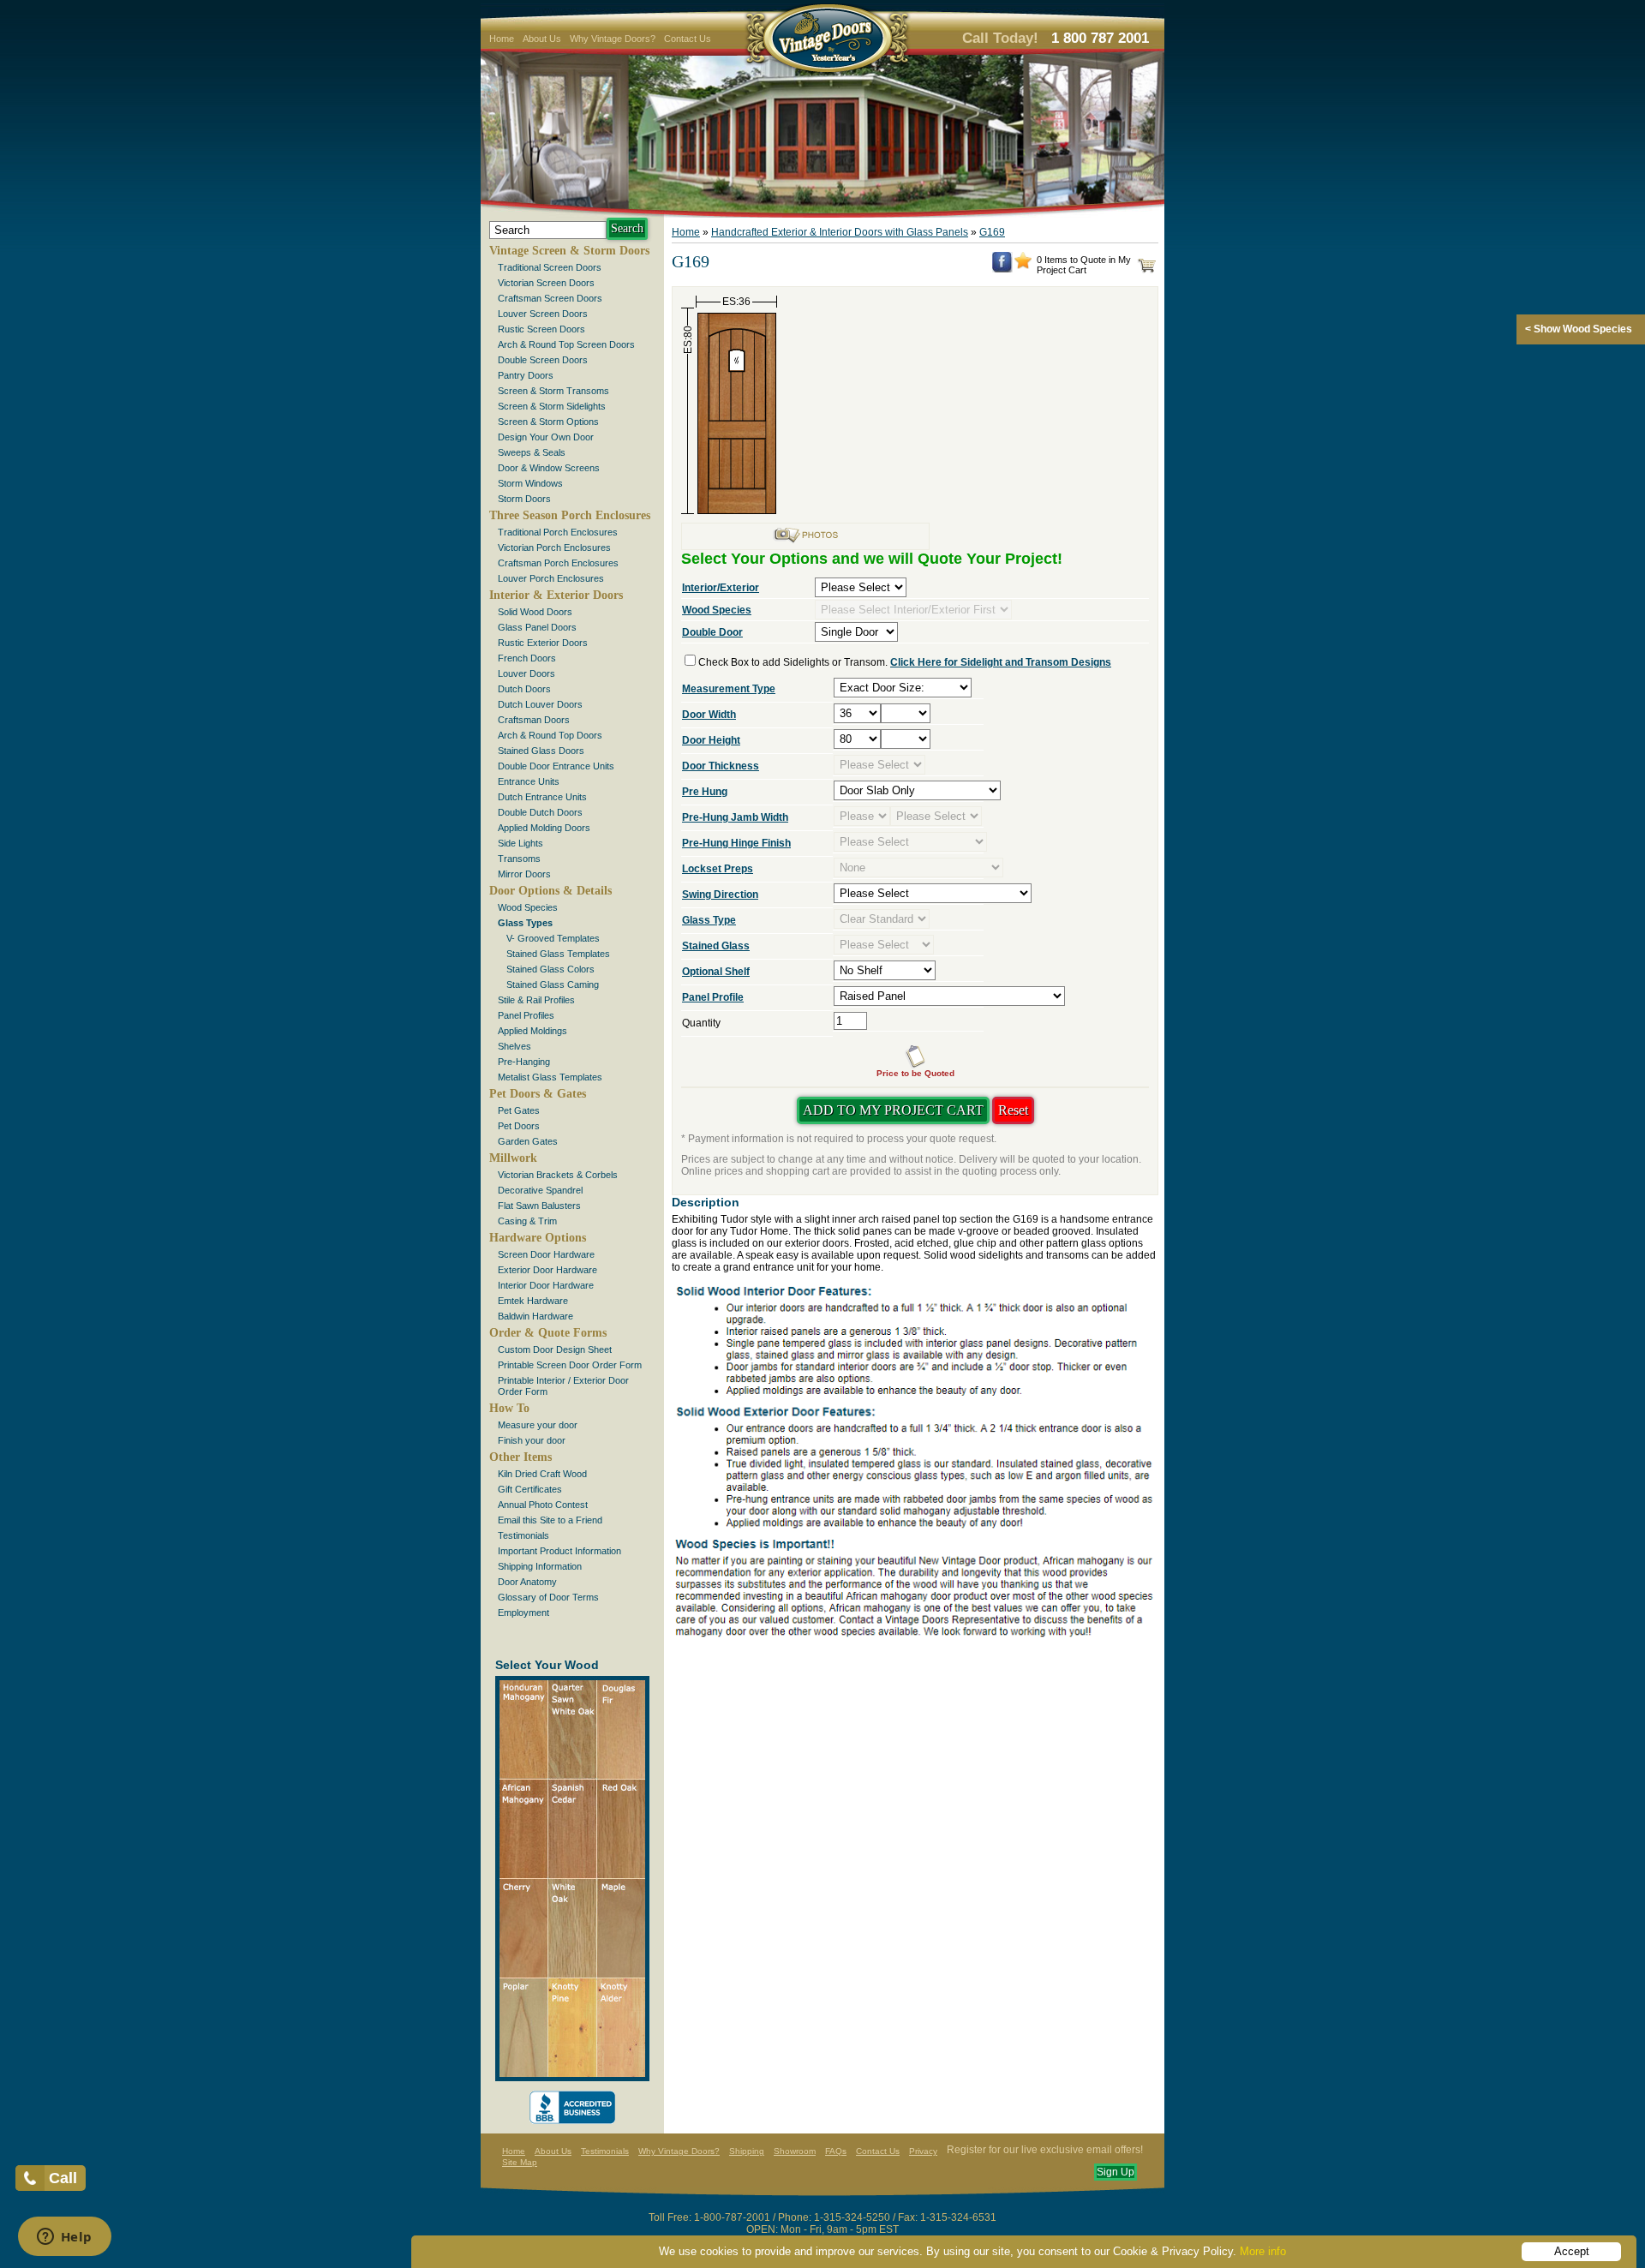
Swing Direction (720, 895)
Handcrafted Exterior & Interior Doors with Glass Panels (840, 232)
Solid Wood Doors (535, 612)
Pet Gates (519, 1110)
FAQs (836, 2151)
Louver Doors (526, 673)
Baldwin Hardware (535, 1316)
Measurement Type (729, 689)
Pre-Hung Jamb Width (735, 817)
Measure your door (538, 1425)
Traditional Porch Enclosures (558, 532)
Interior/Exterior (721, 588)
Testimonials (523, 1535)
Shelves (514, 1046)
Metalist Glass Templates (550, 1077)
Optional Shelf (716, 972)
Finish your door (532, 1440)
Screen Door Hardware (546, 1254)
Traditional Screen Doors (550, 267)
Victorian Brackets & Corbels (558, 1175)
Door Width (709, 715)
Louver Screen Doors (543, 314)
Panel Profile (713, 997)
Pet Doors (519, 1126)
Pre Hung (705, 792)
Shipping (747, 2151)
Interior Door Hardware (546, 1285)
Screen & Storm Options (548, 422)
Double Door (712, 632)
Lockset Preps (718, 869)
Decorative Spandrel (540, 1190)
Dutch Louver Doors (540, 704)
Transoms (519, 859)
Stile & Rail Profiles (536, 1000)
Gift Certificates (530, 1489)
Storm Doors (524, 499)
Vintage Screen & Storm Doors (569, 251)
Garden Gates (528, 1141)
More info (1263, 2251)
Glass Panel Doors (537, 627)
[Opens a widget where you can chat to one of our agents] (64, 2238)
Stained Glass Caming (553, 984)
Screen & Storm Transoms (553, 391)
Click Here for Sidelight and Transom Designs (1001, 662)
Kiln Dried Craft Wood (542, 1474)
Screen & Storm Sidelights (552, 406)
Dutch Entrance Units (542, 797)
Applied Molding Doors (544, 828)
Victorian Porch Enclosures (554, 548)
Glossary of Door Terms (548, 1597)
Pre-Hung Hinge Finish (736, 843)
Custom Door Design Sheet (555, 1349)
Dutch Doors (524, 689)
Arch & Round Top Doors (550, 735)
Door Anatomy (527, 1582)
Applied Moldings (532, 1031)
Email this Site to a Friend (550, 1520)
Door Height (711, 740)
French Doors (527, 658)
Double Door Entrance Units (556, 766)
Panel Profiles (526, 1015)
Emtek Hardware (533, 1301)
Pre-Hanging (524, 1062)
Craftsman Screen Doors (550, 298)
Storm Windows (530, 483)
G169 (992, 232)
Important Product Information (559, 1551)
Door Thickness (721, 766)
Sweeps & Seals (532, 452)
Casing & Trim (527, 1221)
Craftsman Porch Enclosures (558, 563)
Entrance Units (529, 781)
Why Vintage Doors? (613, 39)
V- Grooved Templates (553, 938)
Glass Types (525, 923)
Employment (523, 1613)
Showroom (795, 2151)
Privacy (923, 2151)
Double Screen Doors (543, 360)
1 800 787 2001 (1100, 38)
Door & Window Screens (549, 468)
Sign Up (1116, 2172)
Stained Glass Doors (541, 751)
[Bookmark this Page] (1023, 266)
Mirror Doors (524, 874)
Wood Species (528, 907)
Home (502, 39)
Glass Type (709, 920)
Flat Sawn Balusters (539, 1206)
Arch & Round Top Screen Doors (566, 344)
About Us (542, 39)
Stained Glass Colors (550, 969)
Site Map (520, 2162)
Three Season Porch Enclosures (570, 515)
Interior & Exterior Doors (556, 595)
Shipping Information (540, 1566)
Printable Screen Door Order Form (570, 1365)
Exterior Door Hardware (547, 1270)
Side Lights (520, 843)
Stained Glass (716, 946)
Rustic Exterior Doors (543, 643)
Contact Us (688, 39)
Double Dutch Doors (540, 812)
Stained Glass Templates (558, 954)
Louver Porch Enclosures (551, 578)
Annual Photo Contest (543, 1505)
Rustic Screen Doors (541, 329)
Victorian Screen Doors (546, 283)
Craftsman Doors (534, 720)
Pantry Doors (526, 375)
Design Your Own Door (546, 437)
